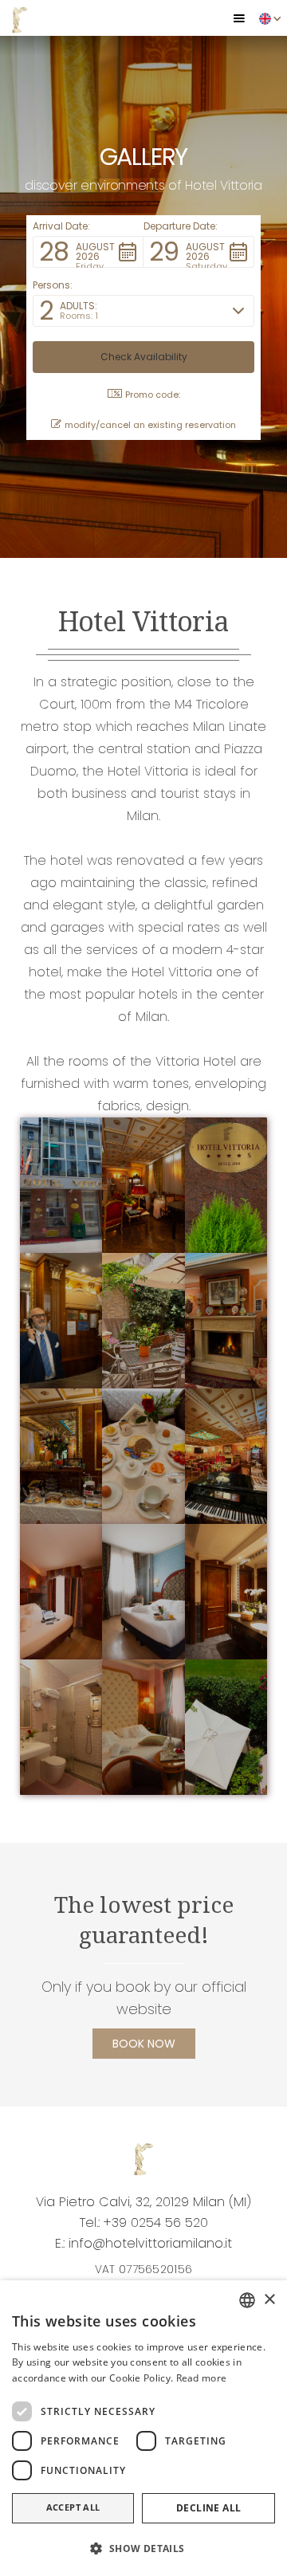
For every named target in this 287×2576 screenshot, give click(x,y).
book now (144, 2044)
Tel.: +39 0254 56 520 (144, 2223)
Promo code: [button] (153, 395)
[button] (239, 18)
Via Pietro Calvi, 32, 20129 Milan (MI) (143, 2202)
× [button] (269, 2300)
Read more (202, 2378)
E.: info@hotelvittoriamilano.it (143, 2243)
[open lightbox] (61, 1185)
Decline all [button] (208, 2508)
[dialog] (143, 2428)
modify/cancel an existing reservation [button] (150, 425)
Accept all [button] (73, 2507)
